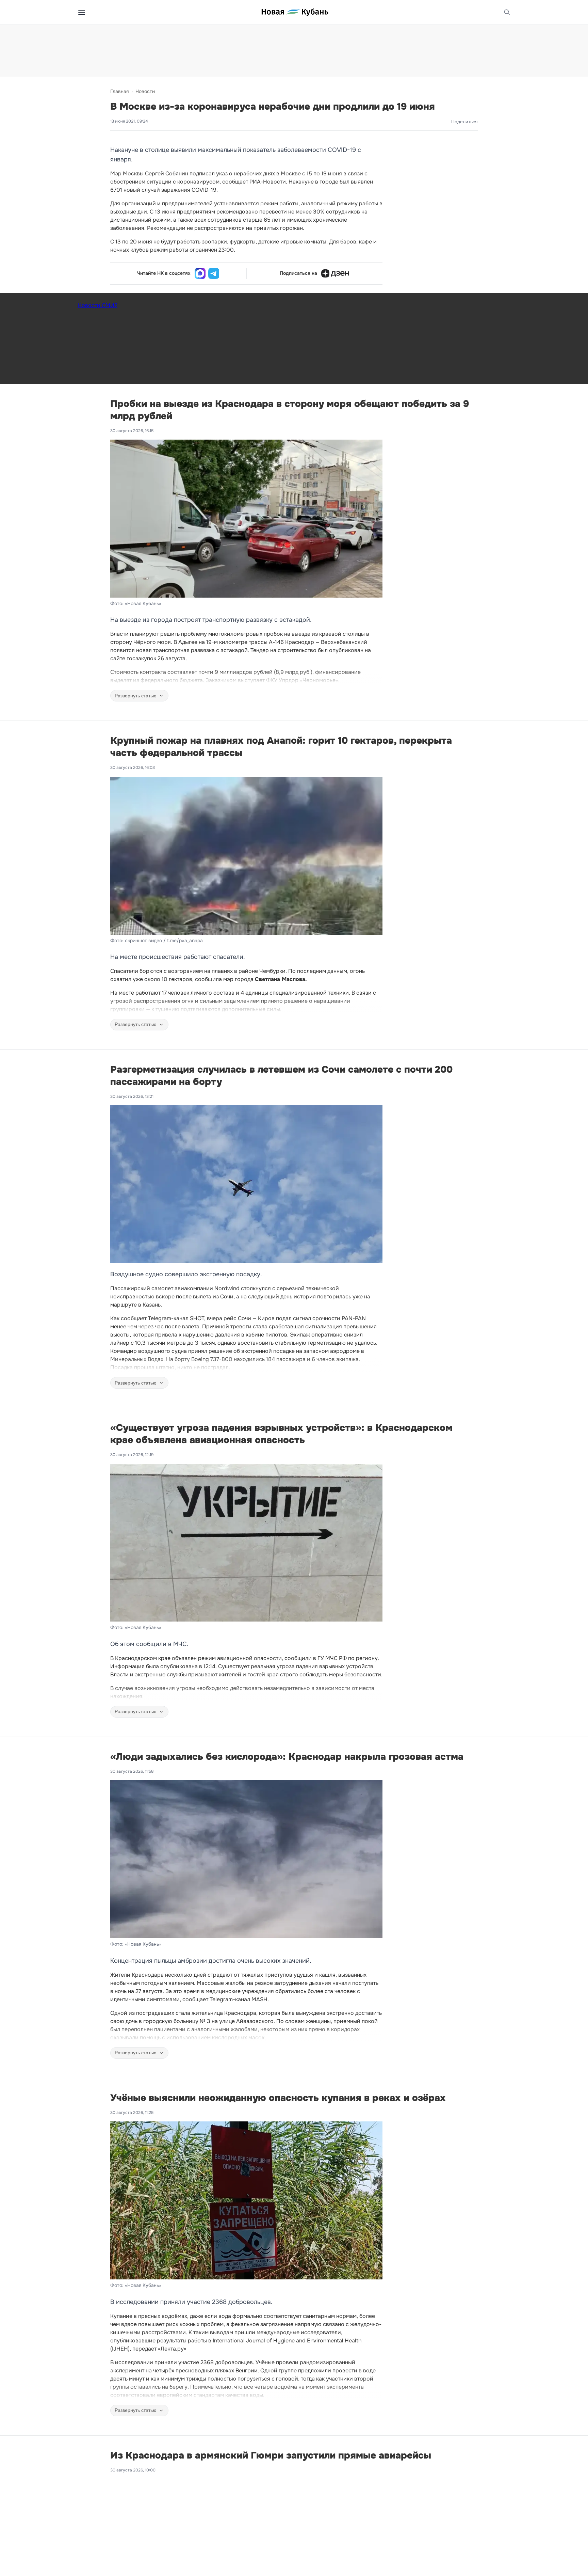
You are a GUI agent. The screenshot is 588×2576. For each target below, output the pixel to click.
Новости (145, 91)
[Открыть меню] (82, 12)
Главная (119, 91)
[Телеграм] (214, 273)
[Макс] (200, 273)
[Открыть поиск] (507, 12)
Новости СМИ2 (97, 305)
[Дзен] (335, 273)
